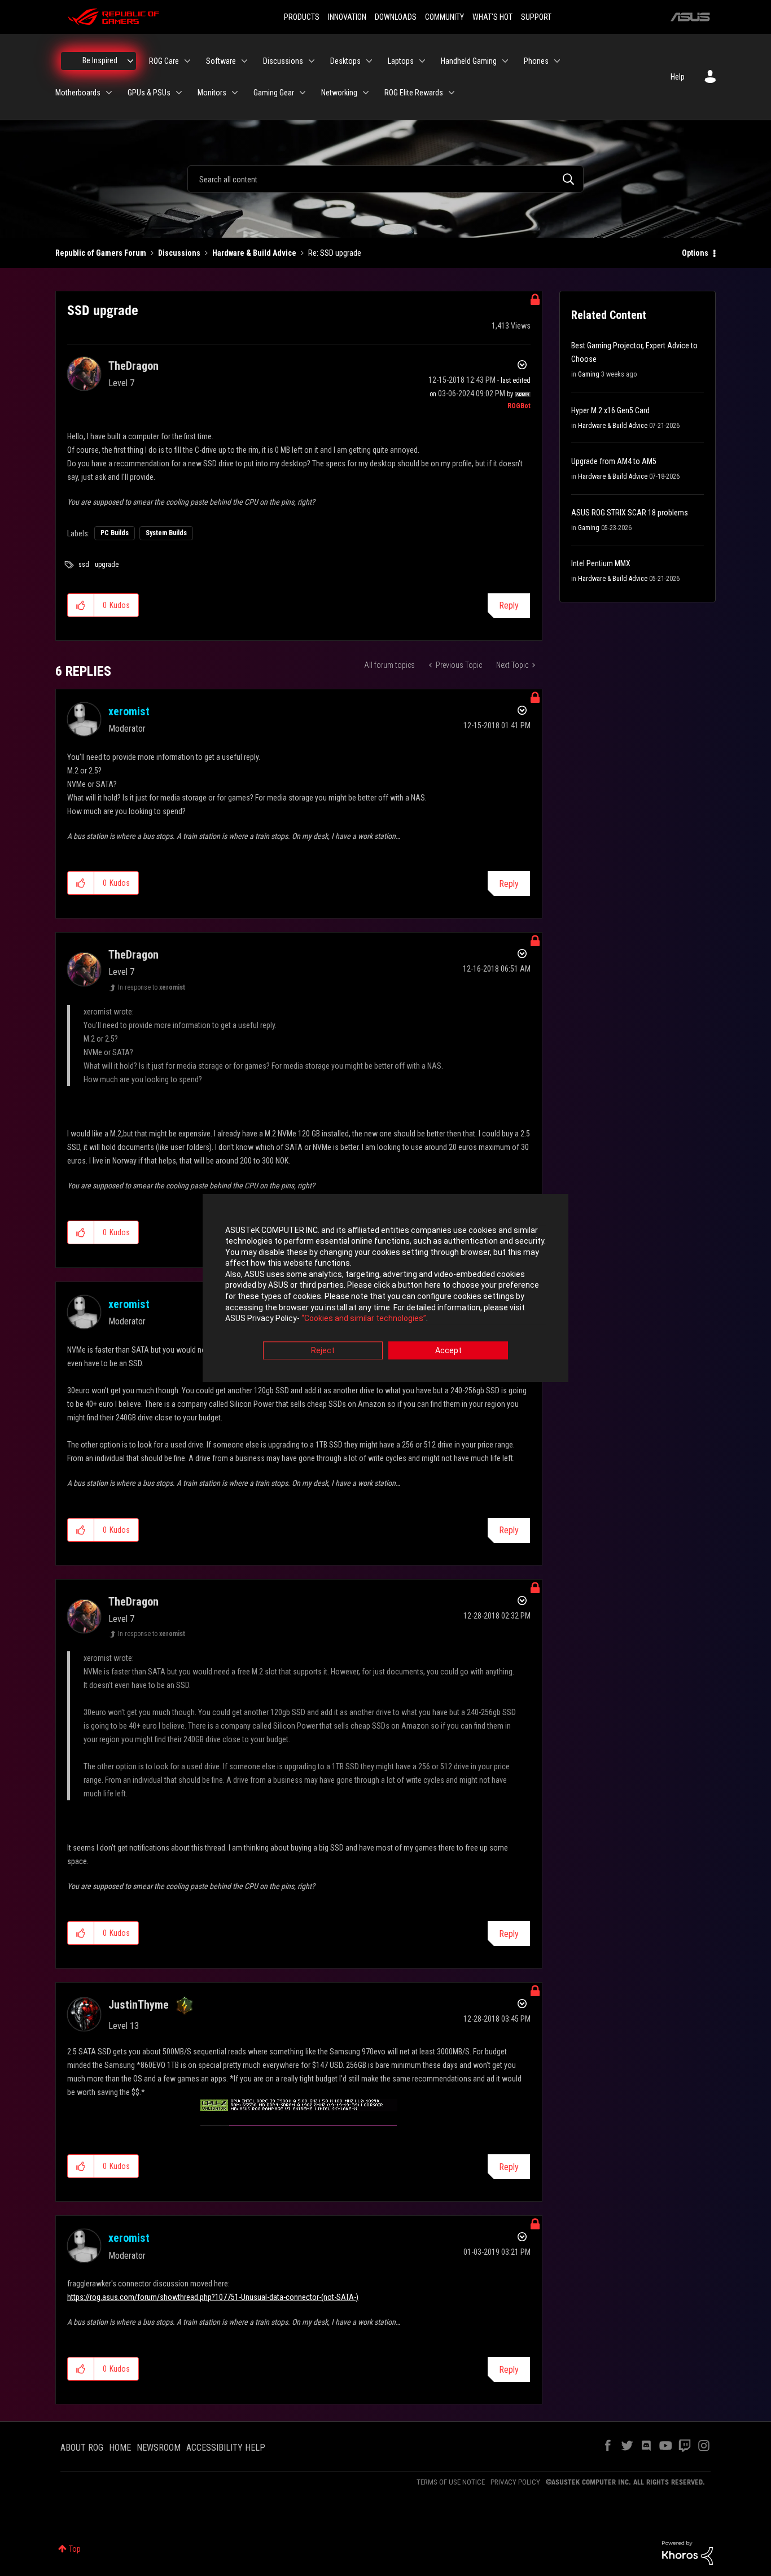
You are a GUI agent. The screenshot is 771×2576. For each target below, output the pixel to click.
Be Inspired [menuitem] (100, 60)
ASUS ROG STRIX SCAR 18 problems (630, 513)
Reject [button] (323, 1350)
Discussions (179, 253)
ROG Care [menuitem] (164, 61)
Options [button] (695, 253)
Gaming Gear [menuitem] (274, 93)
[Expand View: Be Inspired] (130, 61)
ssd (84, 565)
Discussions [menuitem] (283, 61)
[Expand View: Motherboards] (109, 93)
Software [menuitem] (221, 61)
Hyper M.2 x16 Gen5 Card (610, 410)
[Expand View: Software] (244, 61)
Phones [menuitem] (536, 61)
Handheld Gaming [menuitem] (469, 61)
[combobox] (385, 179)
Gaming (589, 374)
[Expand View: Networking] (366, 93)
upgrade (107, 565)
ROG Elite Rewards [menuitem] (414, 93)
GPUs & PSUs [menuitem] (149, 93)
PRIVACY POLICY (515, 2482)
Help (678, 77)
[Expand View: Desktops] (369, 61)
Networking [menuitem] (339, 93)
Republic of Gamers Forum (101, 253)
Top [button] (75, 2549)
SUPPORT (536, 17)
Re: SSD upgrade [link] (335, 253)
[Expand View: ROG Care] (187, 61)
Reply (509, 605)
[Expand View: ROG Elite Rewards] (452, 93)
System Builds (166, 533)
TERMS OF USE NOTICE (451, 2482)
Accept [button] (448, 1350)
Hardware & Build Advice (254, 253)
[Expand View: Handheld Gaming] (505, 61)
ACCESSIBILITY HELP (226, 2448)
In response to (152, 987)
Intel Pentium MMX (601, 563)
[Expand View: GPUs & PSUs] (179, 93)
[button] (81, 605)
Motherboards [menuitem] (78, 93)
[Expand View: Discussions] (312, 61)
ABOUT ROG (82, 2448)
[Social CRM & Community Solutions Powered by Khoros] (687, 2552)
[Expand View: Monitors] (235, 93)
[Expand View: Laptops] (422, 61)
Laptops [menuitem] (401, 61)
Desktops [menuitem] (345, 61)
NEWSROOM (159, 2448)
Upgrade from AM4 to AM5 (614, 461)
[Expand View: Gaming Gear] (303, 93)
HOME (120, 2448)
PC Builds (115, 533)
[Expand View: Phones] (557, 61)
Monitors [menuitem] (212, 93)
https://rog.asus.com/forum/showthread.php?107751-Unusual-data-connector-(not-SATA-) (213, 2297)
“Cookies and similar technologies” (364, 1319)
